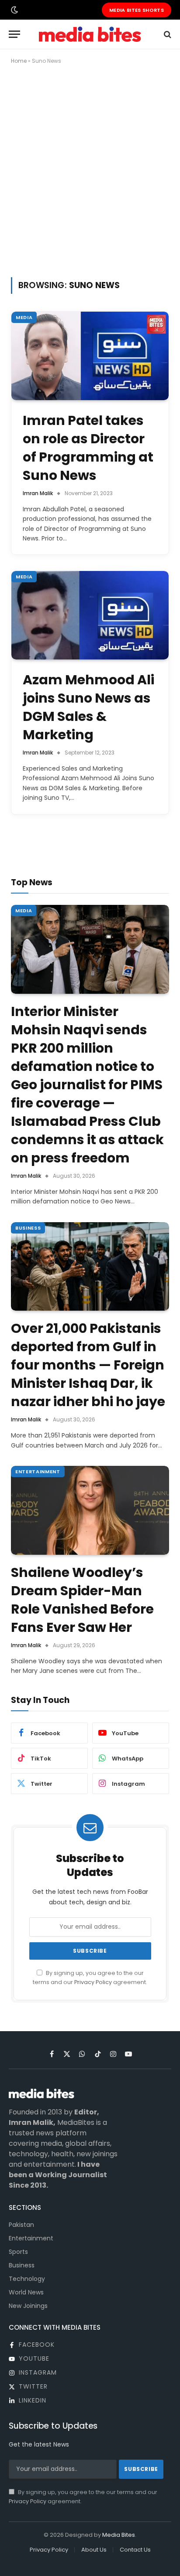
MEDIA (24, 317)
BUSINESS (28, 1228)
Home (19, 61)
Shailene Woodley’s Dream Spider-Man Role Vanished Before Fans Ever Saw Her (82, 1600)
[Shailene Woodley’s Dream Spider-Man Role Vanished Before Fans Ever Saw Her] (90, 1510)
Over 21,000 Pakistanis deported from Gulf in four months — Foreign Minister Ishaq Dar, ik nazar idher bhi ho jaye (88, 1365)
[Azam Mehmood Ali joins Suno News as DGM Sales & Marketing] (90, 615)
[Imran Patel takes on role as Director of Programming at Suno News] (90, 356)
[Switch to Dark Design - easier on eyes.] (14, 10)
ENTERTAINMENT (38, 1472)
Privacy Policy (93, 1982)
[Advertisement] (90, 169)
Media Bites (119, 2535)
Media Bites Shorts (137, 10)
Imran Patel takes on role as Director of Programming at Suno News (88, 448)
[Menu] (14, 34)
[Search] (167, 34)
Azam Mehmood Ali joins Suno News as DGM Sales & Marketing (88, 707)
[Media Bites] (90, 34)
